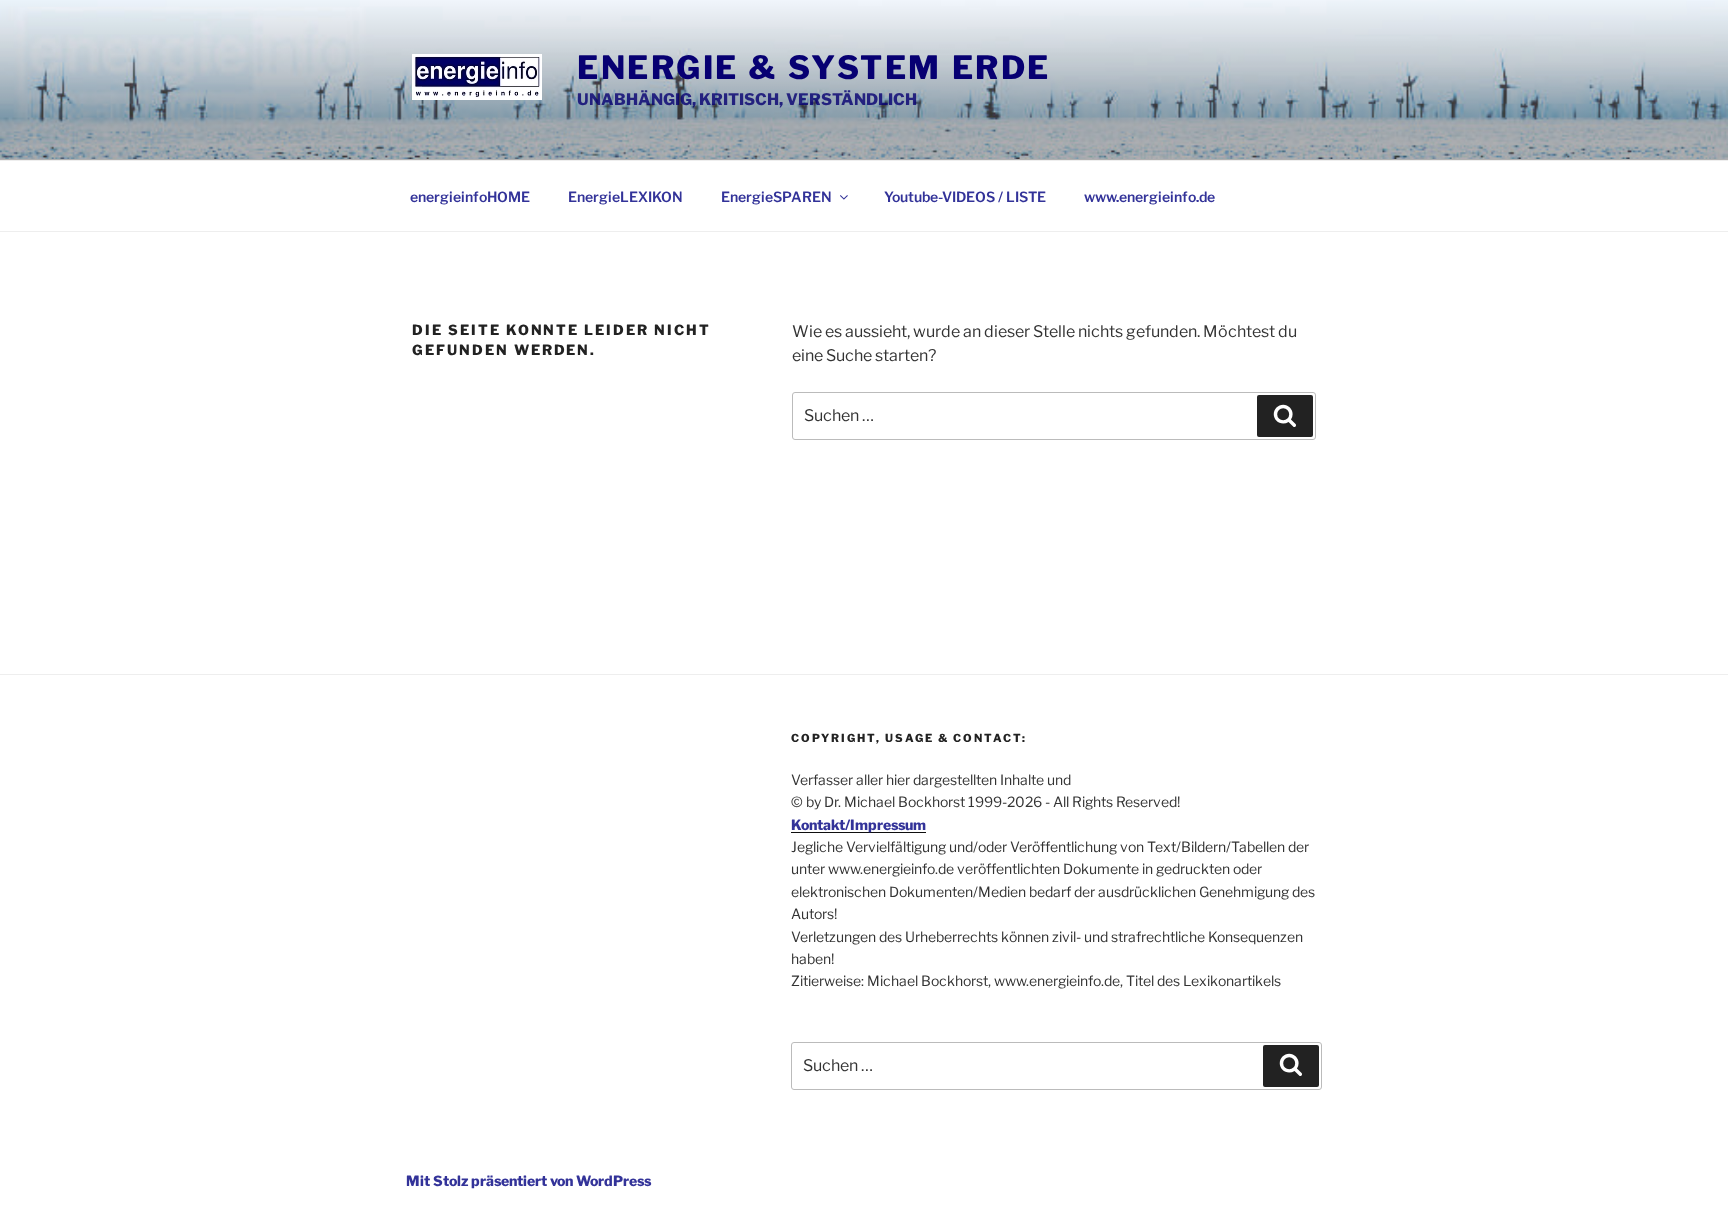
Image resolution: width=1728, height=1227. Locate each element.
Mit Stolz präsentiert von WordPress (528, 1180)
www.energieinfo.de (1149, 196)
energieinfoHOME (470, 196)
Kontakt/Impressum (858, 824)
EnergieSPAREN (776, 196)
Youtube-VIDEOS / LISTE (965, 196)
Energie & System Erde (814, 67)
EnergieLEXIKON (625, 196)
